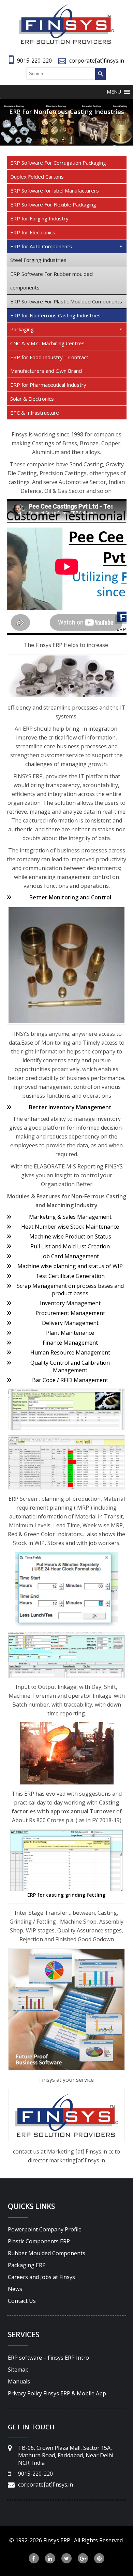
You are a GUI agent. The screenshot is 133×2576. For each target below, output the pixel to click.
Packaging (22, 329)
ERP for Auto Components (41, 246)
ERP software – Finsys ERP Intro (48, 2358)
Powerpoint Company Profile (45, 2229)
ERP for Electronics (33, 232)
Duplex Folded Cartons (37, 177)
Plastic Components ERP (39, 2241)
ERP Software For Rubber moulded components (51, 281)
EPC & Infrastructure (35, 413)
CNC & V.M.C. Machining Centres (47, 343)
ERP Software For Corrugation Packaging (58, 163)
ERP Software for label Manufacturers (55, 190)
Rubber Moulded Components (47, 2253)
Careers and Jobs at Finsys (41, 2277)
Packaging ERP (27, 2265)
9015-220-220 (34, 61)
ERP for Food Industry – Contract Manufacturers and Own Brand (49, 364)
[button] (114, 92)
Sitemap (18, 2370)
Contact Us (22, 2301)
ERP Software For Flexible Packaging (53, 204)
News (15, 2289)
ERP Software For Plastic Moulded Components (66, 301)
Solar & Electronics (32, 399)
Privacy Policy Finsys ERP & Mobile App (57, 2393)
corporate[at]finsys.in (97, 61)
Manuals (19, 2381)
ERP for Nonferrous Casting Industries (55, 315)
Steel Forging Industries (38, 260)
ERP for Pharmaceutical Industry (48, 385)
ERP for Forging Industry (39, 218)
